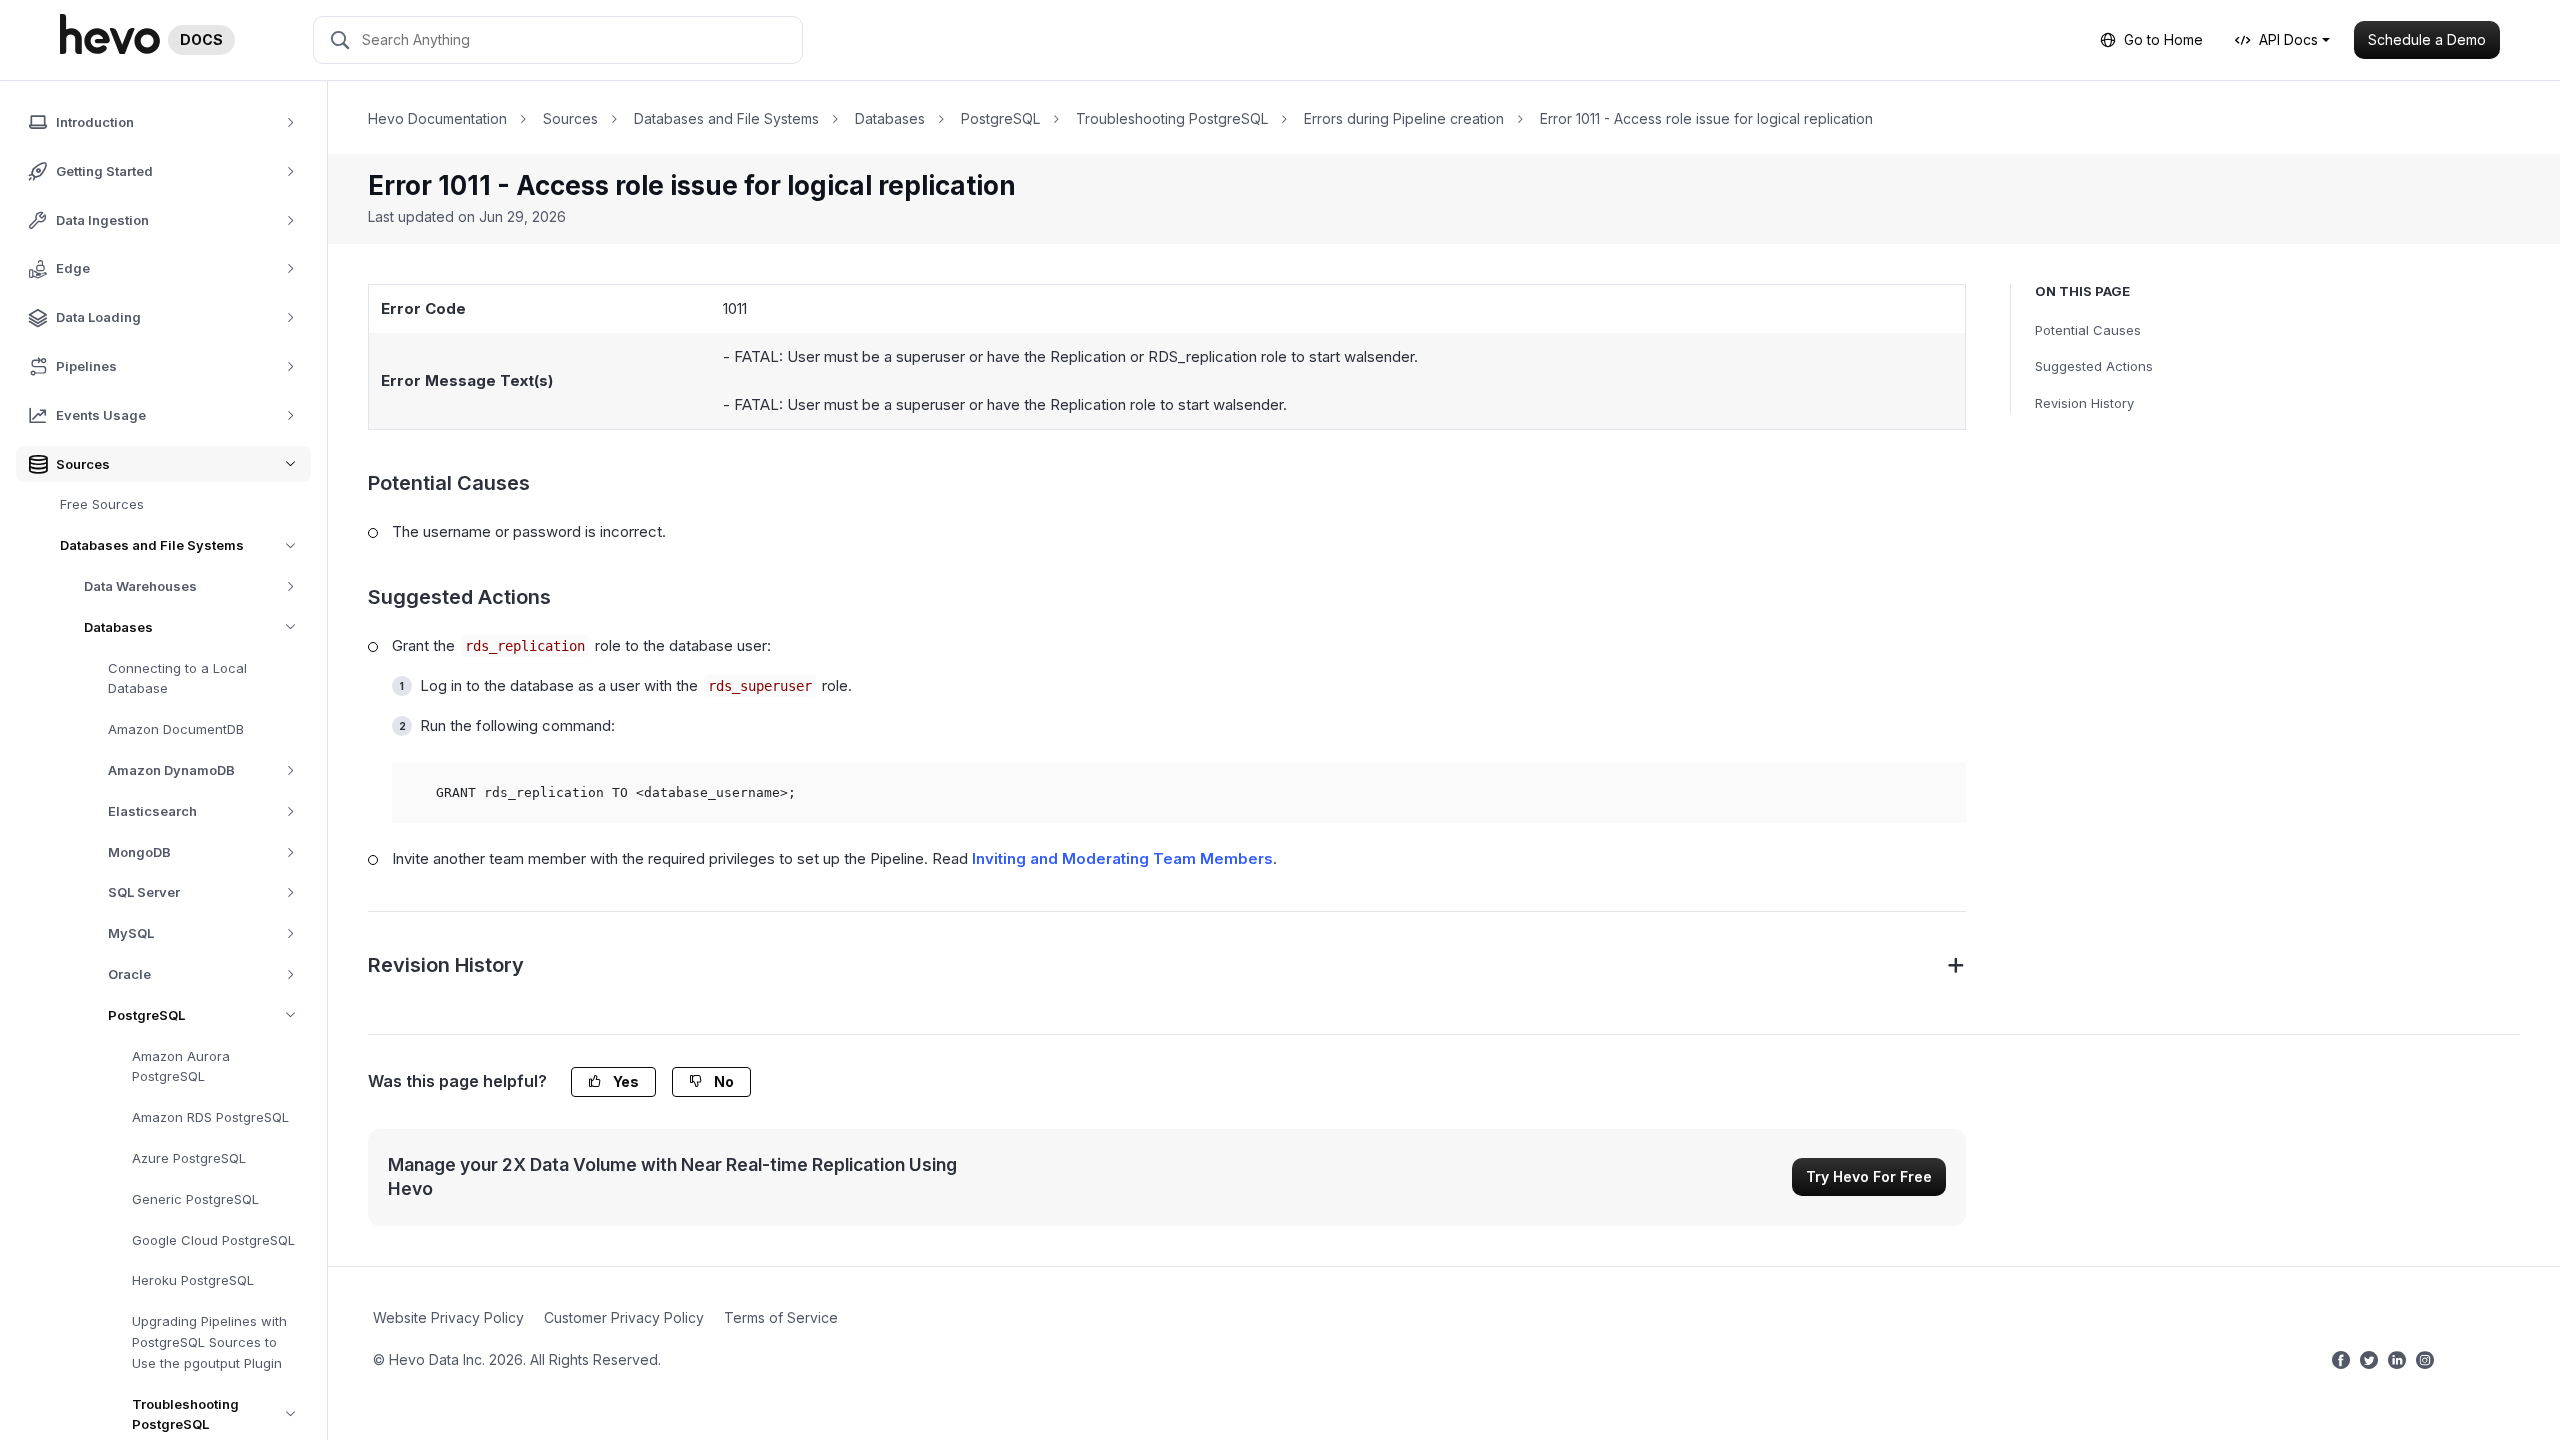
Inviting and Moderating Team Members (1122, 858)
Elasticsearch (152, 811)
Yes (624, 1081)
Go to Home (2163, 39)
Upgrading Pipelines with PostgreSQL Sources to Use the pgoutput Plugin (209, 1342)
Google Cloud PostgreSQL (213, 1240)
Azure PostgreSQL (189, 1158)
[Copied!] (1939, 789)
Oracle (129, 974)
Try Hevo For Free (1869, 1176)
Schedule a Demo (2427, 39)
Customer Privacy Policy (624, 1317)
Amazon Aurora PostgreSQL (181, 1066)
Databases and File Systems (152, 545)
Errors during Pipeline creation (1404, 118)
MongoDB (139, 852)
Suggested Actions (2094, 366)
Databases (118, 627)
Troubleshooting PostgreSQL (1172, 118)
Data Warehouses (140, 586)
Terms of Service (781, 1317)
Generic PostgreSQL (195, 1199)
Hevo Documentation (437, 118)
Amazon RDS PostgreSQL (210, 1117)
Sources (570, 118)
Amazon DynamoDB (171, 770)
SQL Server (144, 892)
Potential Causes (2088, 330)
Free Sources (102, 504)
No (722, 1081)
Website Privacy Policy (448, 1317)
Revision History (2084, 403)
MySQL (131, 933)
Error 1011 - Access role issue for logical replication (1706, 118)
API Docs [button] (2288, 39)
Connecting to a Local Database (177, 678)
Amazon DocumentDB (176, 729)
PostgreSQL (146, 1015)
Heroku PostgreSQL (193, 1280)
